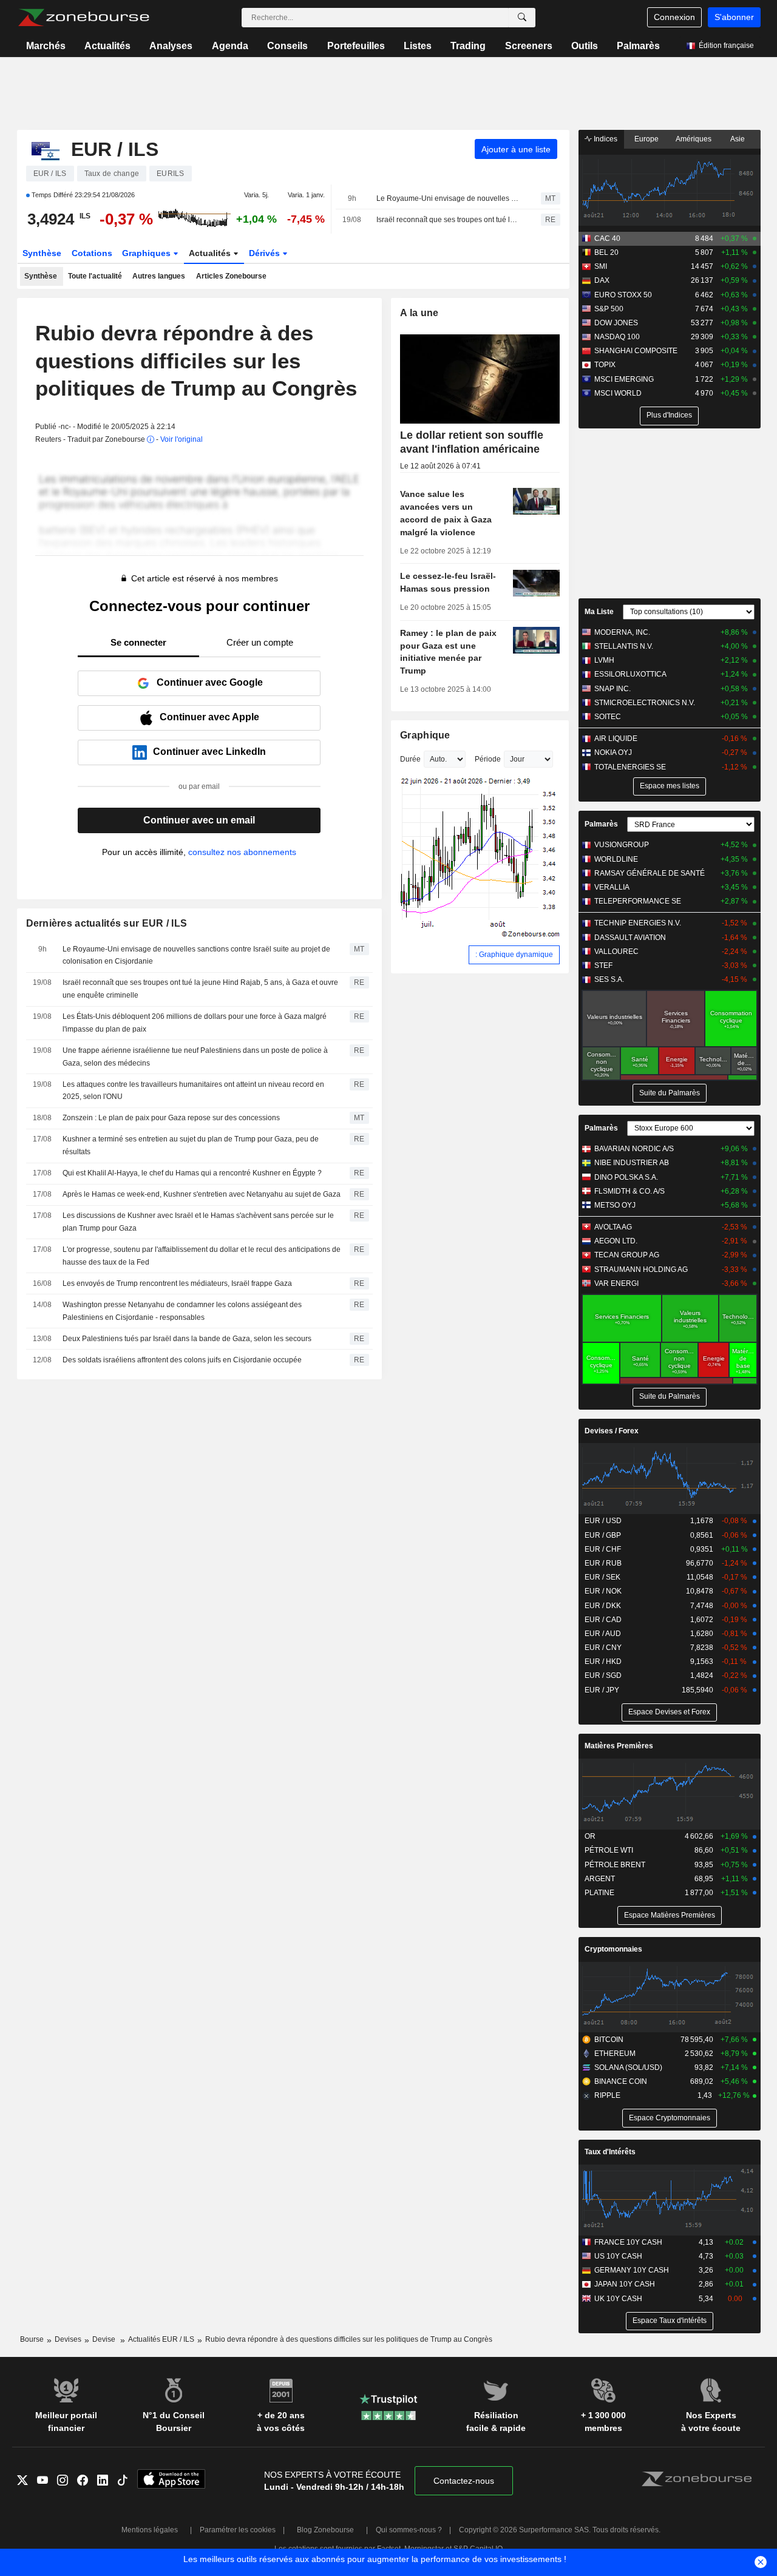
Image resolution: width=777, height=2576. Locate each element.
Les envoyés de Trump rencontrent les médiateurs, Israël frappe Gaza (177, 1283)
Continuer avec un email (199, 820)
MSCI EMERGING (624, 379)
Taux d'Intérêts (610, 2152)
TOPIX (605, 365)
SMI (601, 266)
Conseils (287, 46)
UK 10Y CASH (618, 2299)
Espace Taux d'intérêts (670, 2321)
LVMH (604, 660)
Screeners (529, 46)
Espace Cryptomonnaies (670, 2118)
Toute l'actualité (95, 276)
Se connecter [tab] (138, 642)
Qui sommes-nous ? (409, 2530)
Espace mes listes (670, 786)
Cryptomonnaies (613, 1949)
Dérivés (266, 253)
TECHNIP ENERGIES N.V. (638, 923)
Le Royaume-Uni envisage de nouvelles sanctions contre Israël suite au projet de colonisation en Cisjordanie (448, 198)
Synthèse (42, 253)
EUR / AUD (603, 1634)
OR (590, 1836)
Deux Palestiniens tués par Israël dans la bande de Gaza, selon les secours (187, 1339)
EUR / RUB (603, 1563)
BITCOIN (609, 2040)
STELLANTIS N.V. (624, 646)
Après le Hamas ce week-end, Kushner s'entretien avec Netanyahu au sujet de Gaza (202, 1194)
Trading (468, 46)
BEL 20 (606, 252)
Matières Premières (619, 1746)
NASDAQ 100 (617, 337)
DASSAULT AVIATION (630, 938)
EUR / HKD (603, 1662)
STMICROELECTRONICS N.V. (645, 703)
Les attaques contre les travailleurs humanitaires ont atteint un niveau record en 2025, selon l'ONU (193, 1091)
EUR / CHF (603, 1549)
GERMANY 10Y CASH (632, 2270)
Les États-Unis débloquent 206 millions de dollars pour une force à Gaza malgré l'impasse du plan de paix (195, 1023)
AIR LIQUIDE (616, 739)
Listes (418, 46)
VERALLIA (612, 887)
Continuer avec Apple (209, 717)
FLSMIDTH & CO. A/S (629, 1191)
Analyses (171, 46)
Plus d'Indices (669, 415)
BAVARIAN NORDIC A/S (634, 1149)
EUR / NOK (603, 1591)
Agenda (230, 46)
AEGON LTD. (616, 1241)
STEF (603, 965)
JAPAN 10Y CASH (625, 2284)
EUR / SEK (602, 1577)
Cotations (92, 253)
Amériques (694, 139)
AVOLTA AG (613, 1227)
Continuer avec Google (210, 682)
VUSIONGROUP (622, 845)
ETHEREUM (615, 2054)
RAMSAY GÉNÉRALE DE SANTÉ (650, 873)
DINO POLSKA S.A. (626, 1177)
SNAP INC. (612, 689)
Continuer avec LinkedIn (209, 752)
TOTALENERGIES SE (630, 767)
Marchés (46, 46)
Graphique (425, 735)
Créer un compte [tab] (260, 642)
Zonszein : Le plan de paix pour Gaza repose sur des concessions (171, 1118)
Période (488, 759)
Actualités (107, 46)
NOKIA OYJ (613, 752)
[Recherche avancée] (522, 18)
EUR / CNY (603, 1648)
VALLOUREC (616, 952)
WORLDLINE (616, 859)
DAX (602, 280)
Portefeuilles (356, 46)
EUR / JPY (602, 1690)
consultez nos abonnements (242, 852)
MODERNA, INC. (622, 632)
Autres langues (159, 276)
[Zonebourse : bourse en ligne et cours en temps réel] (83, 18)
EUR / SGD (603, 1675)
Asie (738, 139)
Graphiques (148, 253)
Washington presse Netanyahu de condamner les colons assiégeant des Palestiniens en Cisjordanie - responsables (182, 1311)
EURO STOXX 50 (623, 295)
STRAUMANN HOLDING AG (641, 1269)
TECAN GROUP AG (627, 1255)
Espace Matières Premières (670, 1915)
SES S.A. (609, 979)
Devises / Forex (612, 1431)
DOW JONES (616, 323)
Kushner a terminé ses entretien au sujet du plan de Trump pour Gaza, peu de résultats (191, 1145)
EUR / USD (603, 1521)
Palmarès (638, 46)
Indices (605, 139)
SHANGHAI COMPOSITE (636, 351)
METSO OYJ (615, 1205)
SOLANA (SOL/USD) (628, 2067)
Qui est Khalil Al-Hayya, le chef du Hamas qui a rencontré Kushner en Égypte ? (192, 1173)
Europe (646, 139)
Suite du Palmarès (670, 1093)
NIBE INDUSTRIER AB (632, 1163)
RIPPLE (607, 2095)
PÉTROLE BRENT (615, 1865)
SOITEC (608, 717)
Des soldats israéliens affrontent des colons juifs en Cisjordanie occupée (182, 1360)
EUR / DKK (603, 1606)
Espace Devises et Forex (669, 1712)
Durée (410, 759)
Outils (585, 46)
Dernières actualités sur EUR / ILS (107, 923)
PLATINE (599, 1893)
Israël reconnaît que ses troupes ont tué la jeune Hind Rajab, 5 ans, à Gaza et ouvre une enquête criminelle (448, 220)
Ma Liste (599, 612)
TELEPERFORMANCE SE (638, 901)
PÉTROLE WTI (609, 1850)
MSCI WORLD (618, 393)
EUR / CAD (603, 1620)
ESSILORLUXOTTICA (630, 674)
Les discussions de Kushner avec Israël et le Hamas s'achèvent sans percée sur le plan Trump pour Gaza (198, 1222)
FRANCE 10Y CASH (628, 2242)
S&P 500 (609, 309)
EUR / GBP (603, 1535)
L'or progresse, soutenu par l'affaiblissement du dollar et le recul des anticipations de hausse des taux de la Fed (202, 1256)
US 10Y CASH (618, 2256)
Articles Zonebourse (231, 276)
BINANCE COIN (621, 2081)
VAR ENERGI (616, 1283)
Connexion (674, 17)
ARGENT (600, 1879)
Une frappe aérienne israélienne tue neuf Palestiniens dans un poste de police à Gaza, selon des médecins (195, 1057)
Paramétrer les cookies (238, 2530)
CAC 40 (607, 238)
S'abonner (734, 17)
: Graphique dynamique (514, 955)
